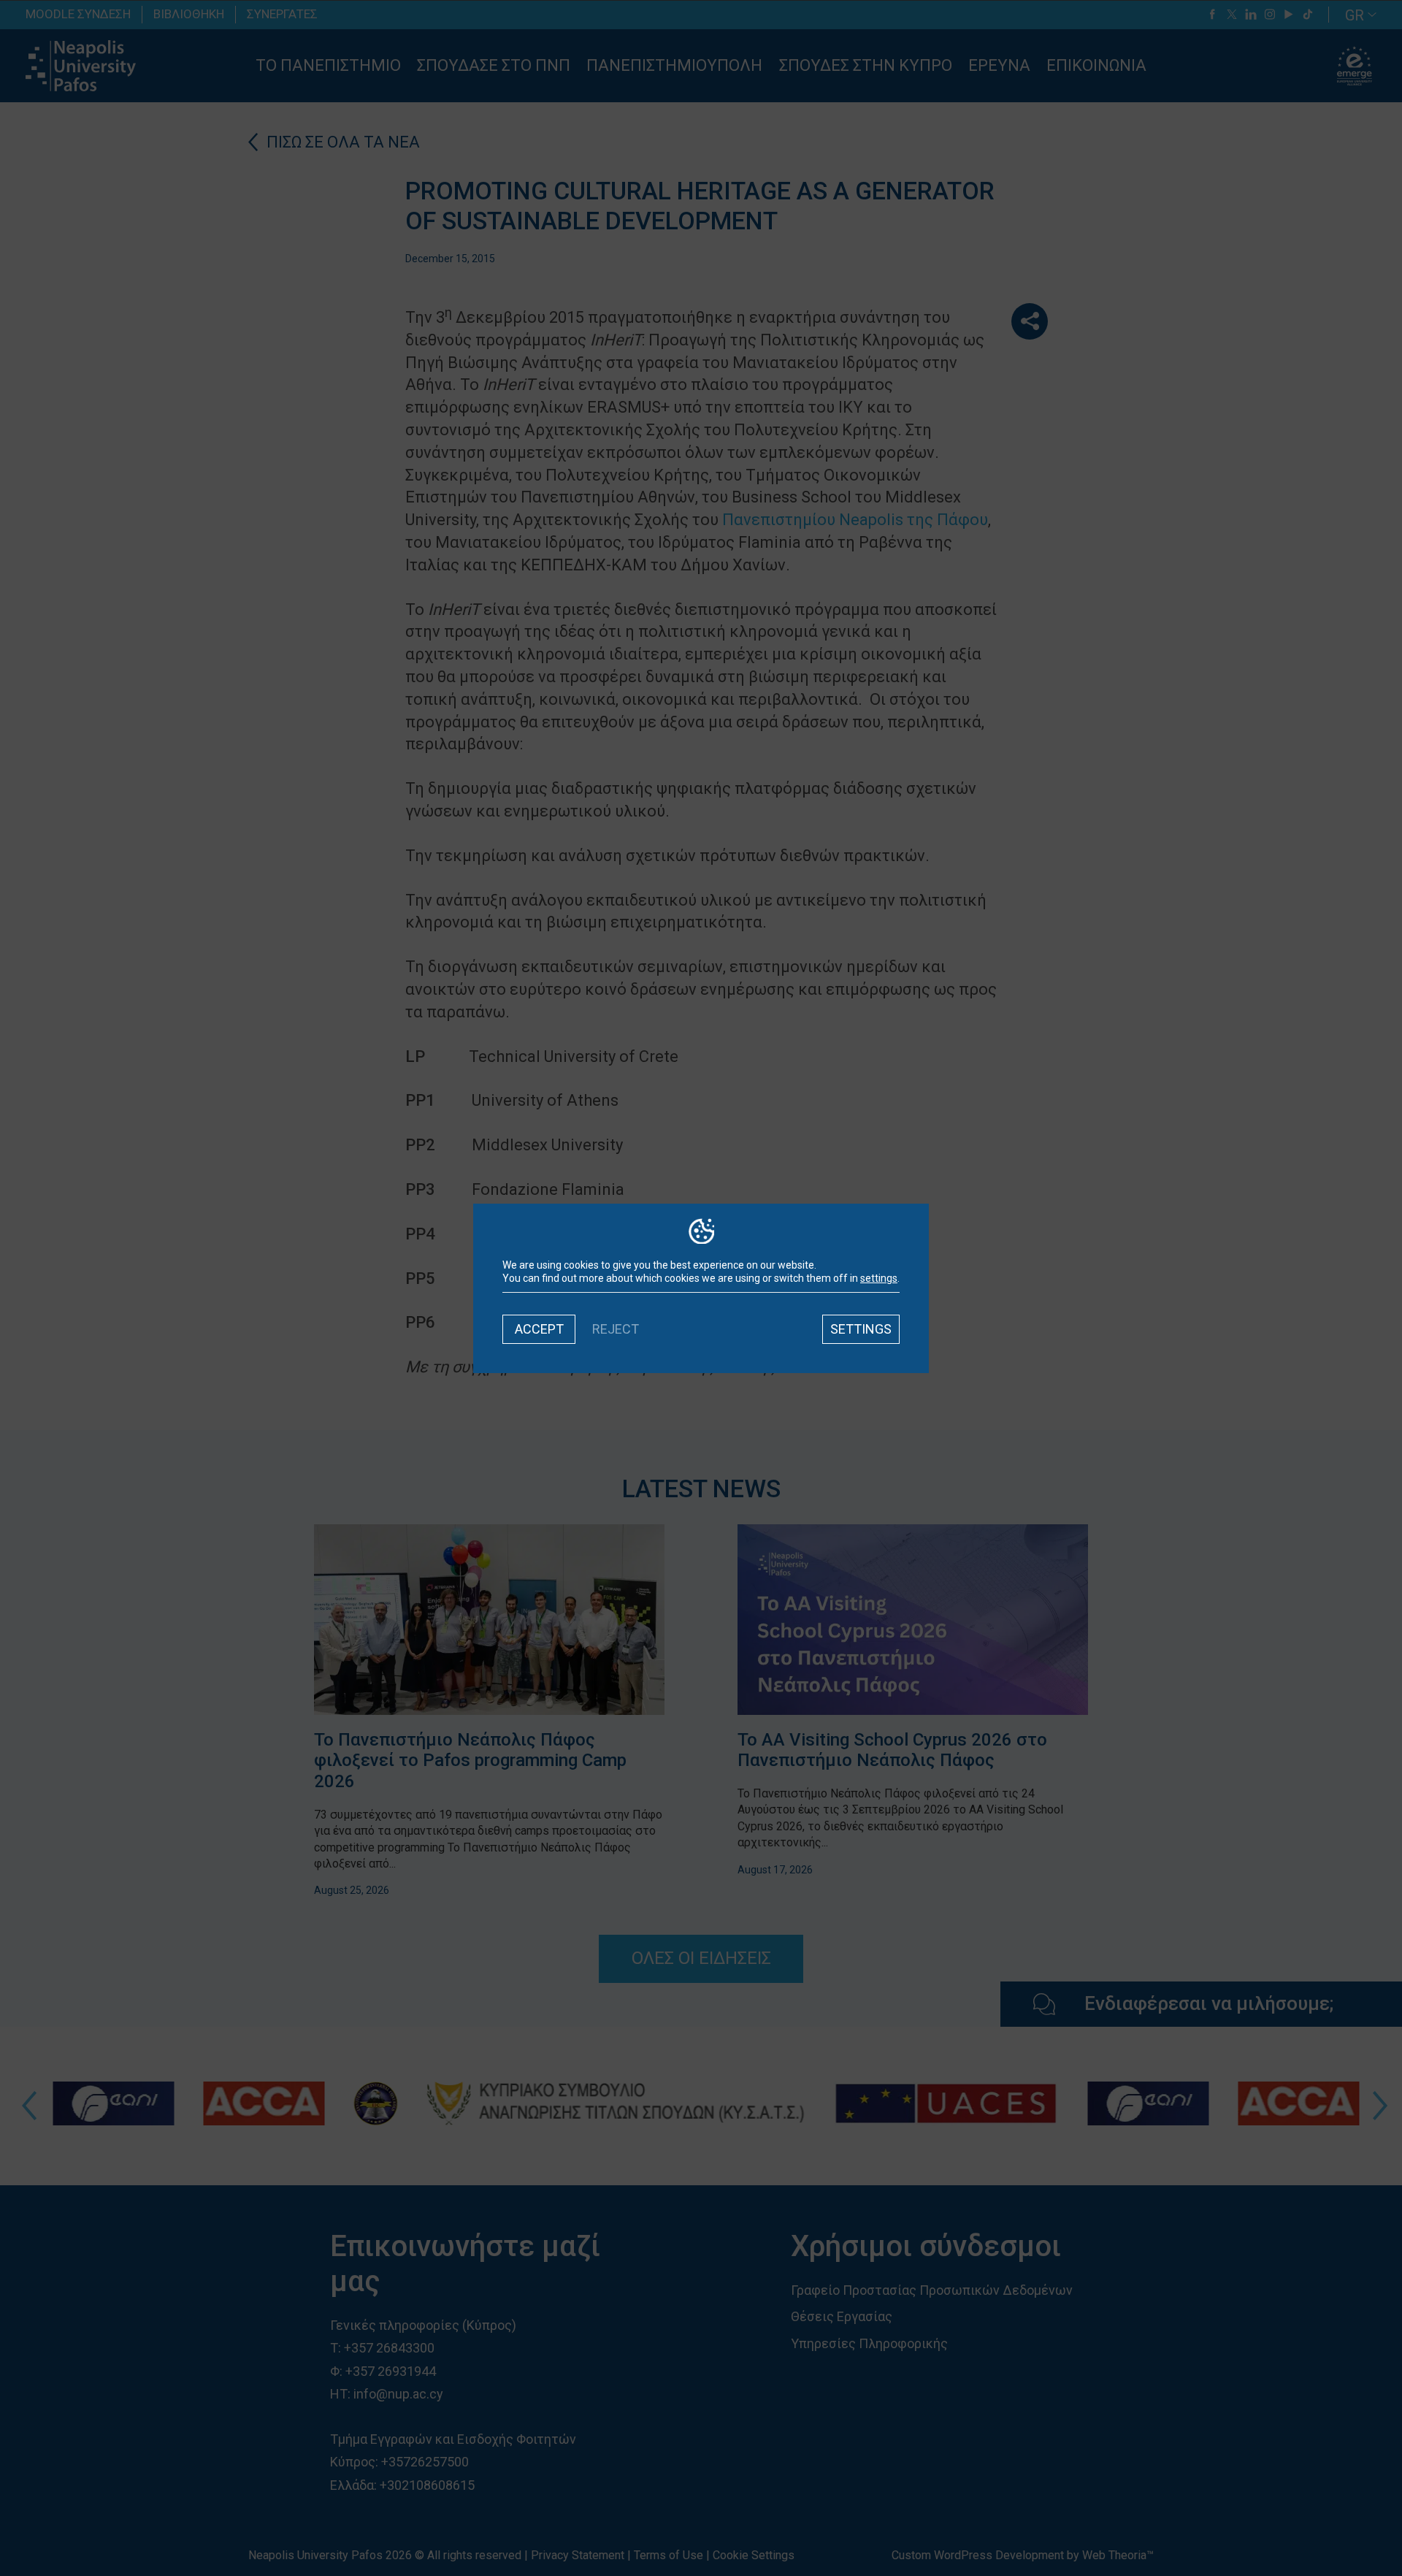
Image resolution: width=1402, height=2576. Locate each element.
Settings (861, 1329)
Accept (539, 1329)
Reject (616, 1329)
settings (879, 1278)
